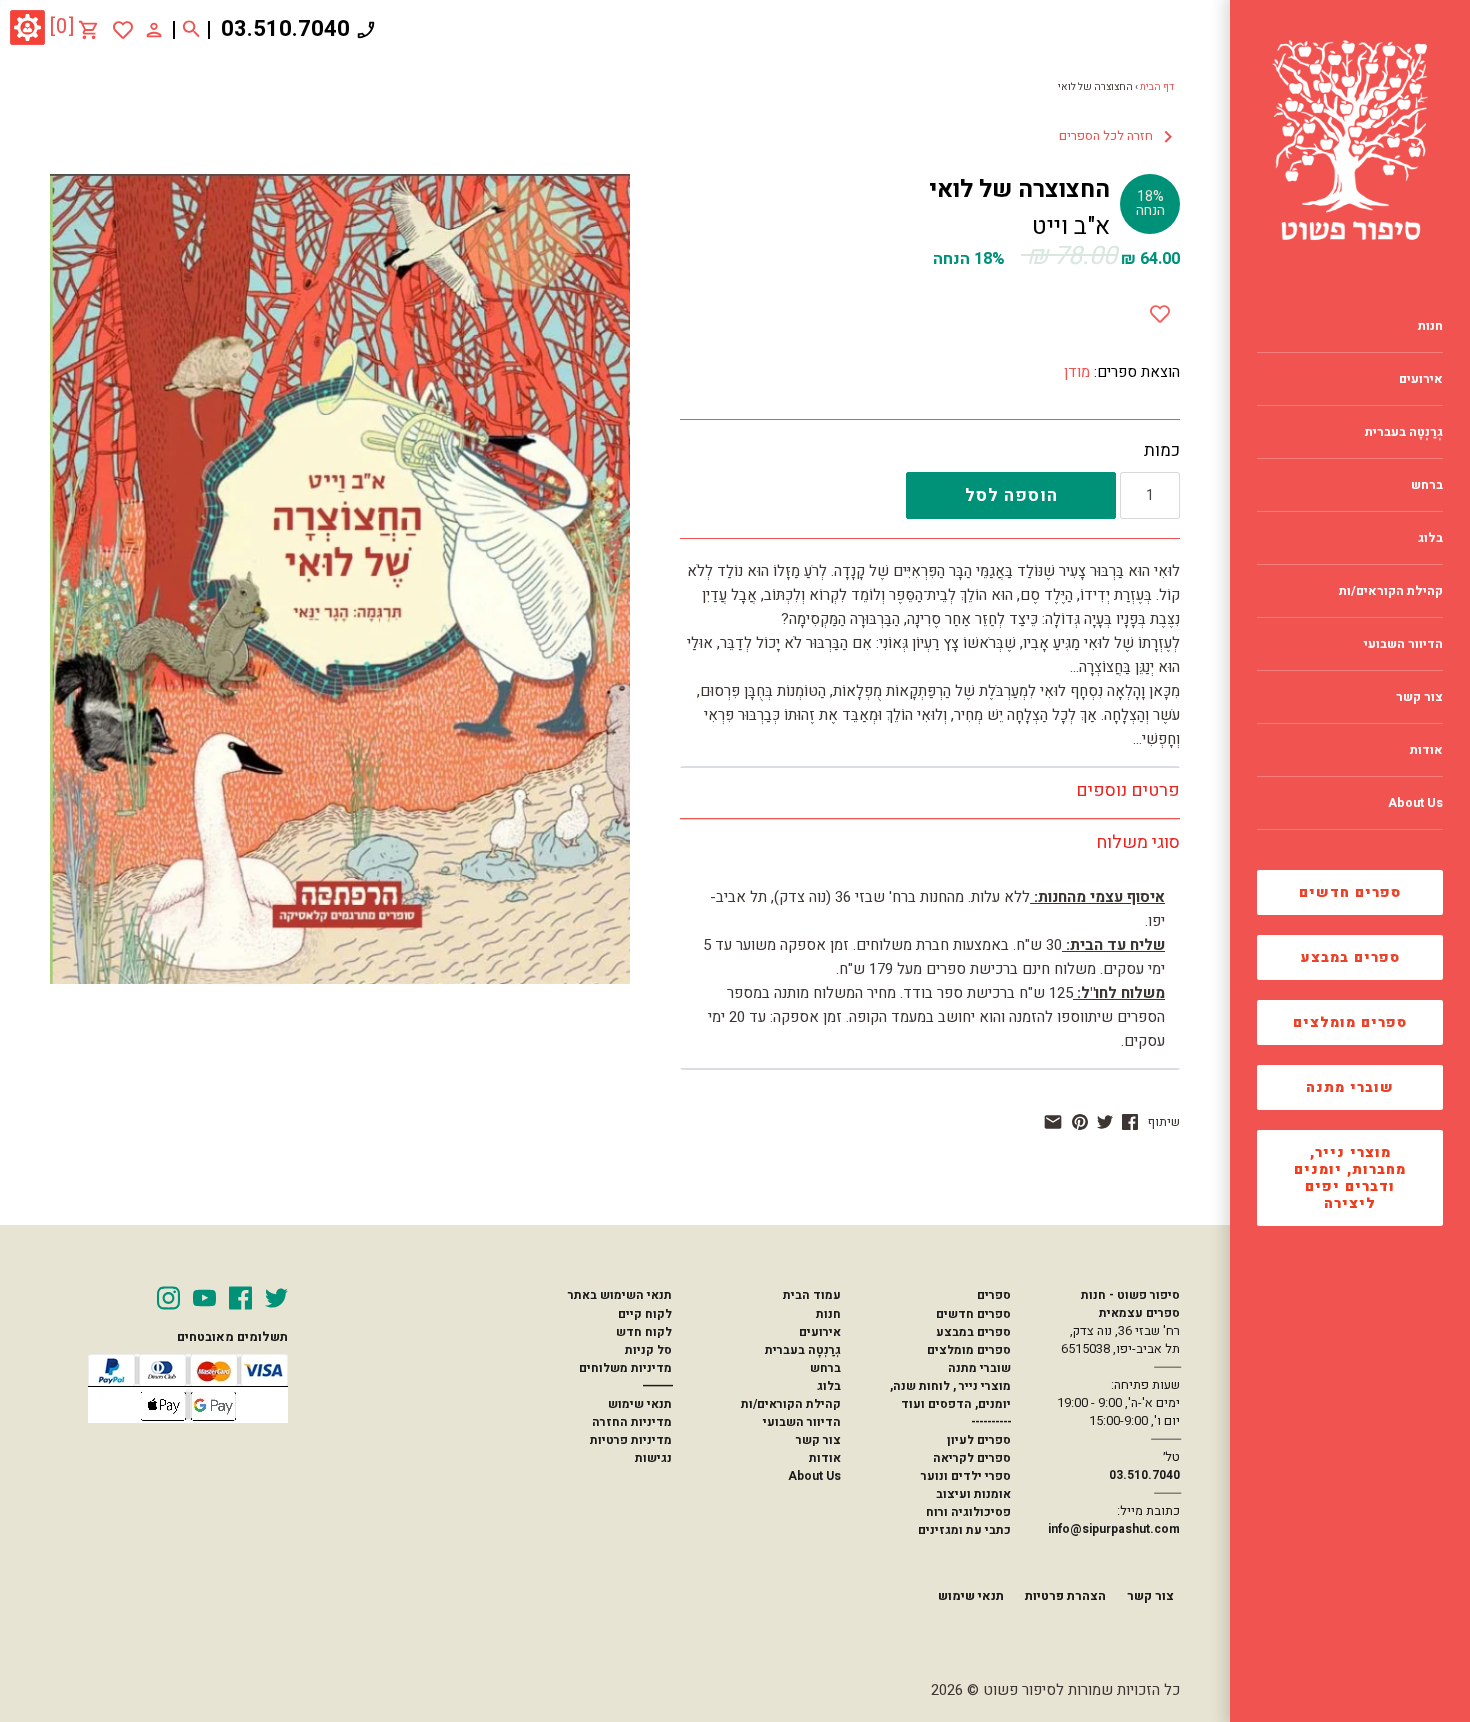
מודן (1077, 372)
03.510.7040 (285, 29)
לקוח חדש (644, 1332)
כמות (1162, 451)
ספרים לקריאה (972, 1458)
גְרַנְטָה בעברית (803, 1350)
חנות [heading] (1430, 326)
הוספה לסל (1011, 495)
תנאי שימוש (640, 1404)
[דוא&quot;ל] (1053, 1122)
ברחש (825, 1368)
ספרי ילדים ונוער (966, 1476)
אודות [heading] (1426, 750)
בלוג (829, 1386)
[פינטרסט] (1080, 1122)
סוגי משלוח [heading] (1138, 842)
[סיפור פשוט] (1350, 140)
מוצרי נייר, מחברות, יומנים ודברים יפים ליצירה (1350, 1178)
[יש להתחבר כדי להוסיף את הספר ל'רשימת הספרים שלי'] (123, 30)
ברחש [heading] (1427, 485)
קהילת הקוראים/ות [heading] (1391, 591)
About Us (814, 1476)
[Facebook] (240, 1298)
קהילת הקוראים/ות (791, 1404)
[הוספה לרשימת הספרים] (1160, 310)
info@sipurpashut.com (1114, 1529)
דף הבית (1157, 87)
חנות (828, 1314)
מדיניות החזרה (632, 1422)
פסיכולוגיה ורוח (968, 1512)
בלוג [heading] (1430, 538)
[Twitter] (276, 1298)
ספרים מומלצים (1350, 1022)
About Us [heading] (1415, 803)
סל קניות (648, 1350)
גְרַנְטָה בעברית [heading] (1404, 432)
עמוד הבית (812, 1295)
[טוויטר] (1105, 1122)
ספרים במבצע (1350, 957)
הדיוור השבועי (802, 1422)
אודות (825, 1458)
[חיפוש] (191, 30)
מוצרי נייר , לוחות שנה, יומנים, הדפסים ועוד (950, 1395)
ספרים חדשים (1350, 892)
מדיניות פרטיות (631, 1440)
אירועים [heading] (1421, 379)
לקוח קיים (645, 1314)
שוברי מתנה (1350, 1087)
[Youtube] (204, 1298)
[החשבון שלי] (154, 29)
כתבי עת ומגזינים (964, 1530)
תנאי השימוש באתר (619, 1295)
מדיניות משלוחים (625, 1368)
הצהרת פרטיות (1065, 1596)
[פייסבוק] (1130, 1122)
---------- (991, 1422)
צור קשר (818, 1440)
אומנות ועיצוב (973, 1494)
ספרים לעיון (979, 1440)
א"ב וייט (1071, 226)
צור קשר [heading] (1419, 697)
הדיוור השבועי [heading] (1403, 644)
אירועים (820, 1332)
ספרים (993, 1295)
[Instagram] (168, 1298)
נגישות (653, 1458)
